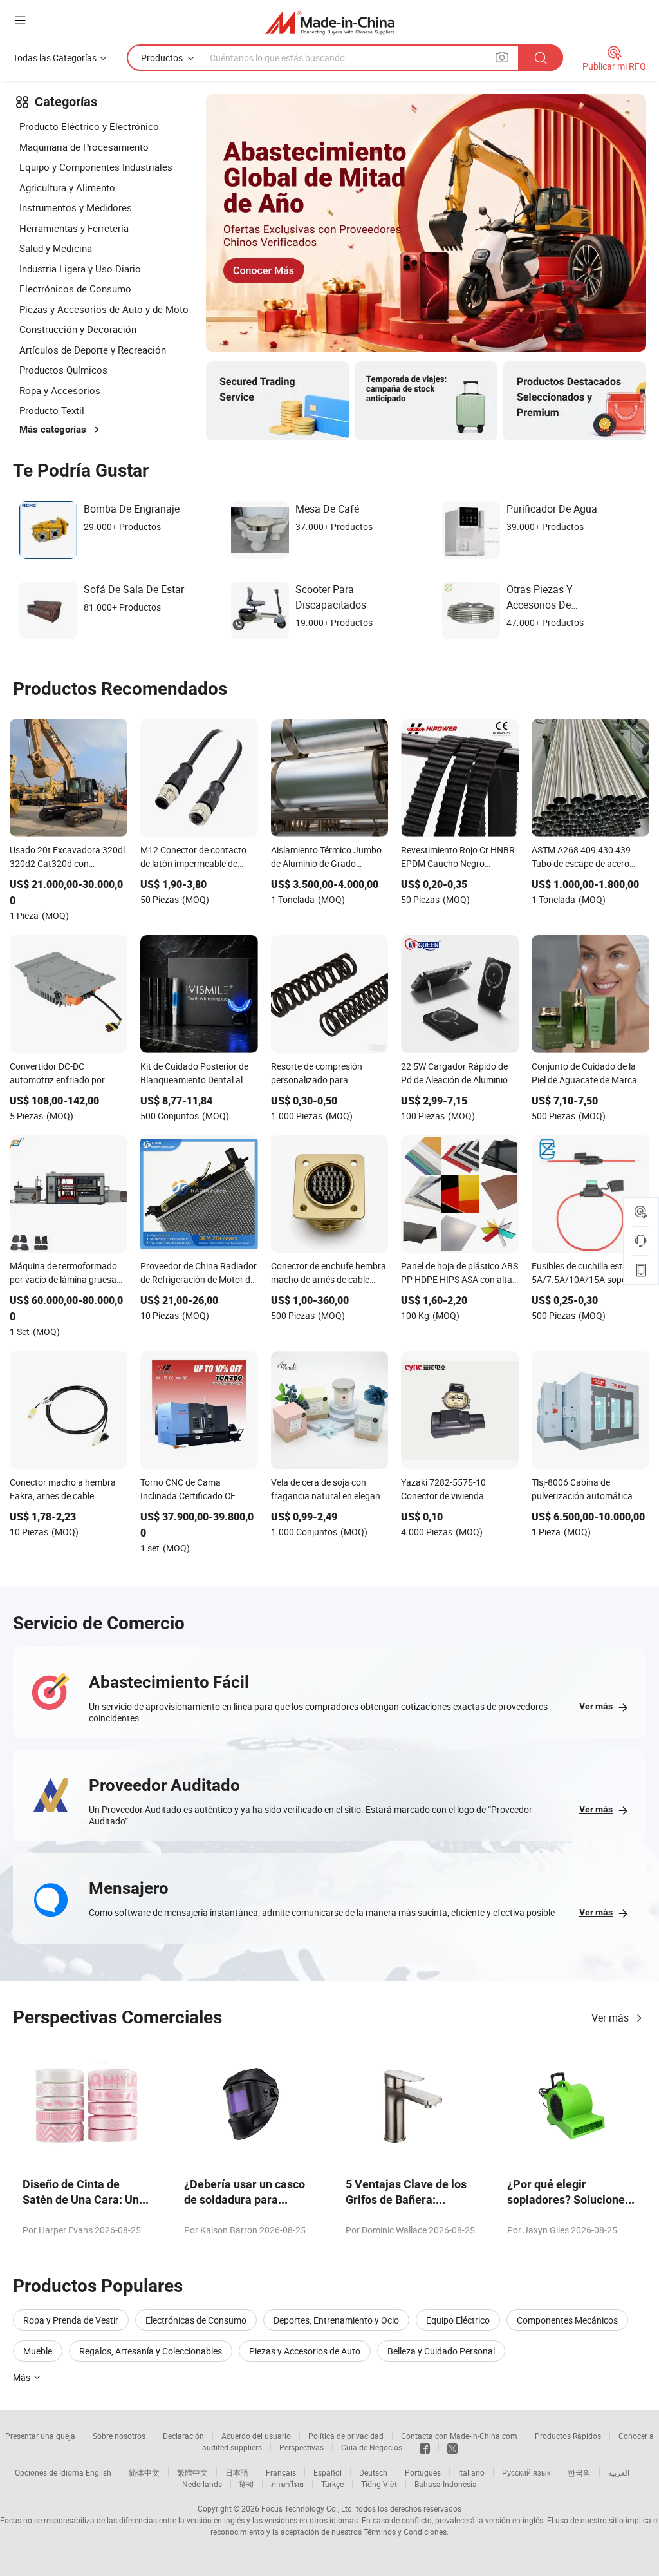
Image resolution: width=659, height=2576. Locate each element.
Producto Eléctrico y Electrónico (89, 126)
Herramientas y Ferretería (74, 228)
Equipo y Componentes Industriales (96, 167)
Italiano (471, 2472)
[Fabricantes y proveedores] (330, 22)
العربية (619, 2472)
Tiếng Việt (379, 2484)
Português (423, 2472)
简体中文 (144, 2472)
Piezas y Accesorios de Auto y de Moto (104, 309)
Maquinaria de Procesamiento (84, 147)
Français (281, 2472)
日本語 (237, 2472)
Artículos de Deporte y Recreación (93, 350)
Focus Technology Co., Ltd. (308, 2508)
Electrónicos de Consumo (75, 289)
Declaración (183, 2436)
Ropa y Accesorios (60, 390)
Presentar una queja (40, 2436)
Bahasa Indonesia (446, 2484)
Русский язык (526, 2472)
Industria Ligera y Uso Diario (80, 269)
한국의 (579, 2472)
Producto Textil (52, 410)
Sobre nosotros (119, 2436)
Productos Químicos (63, 370)
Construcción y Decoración (78, 329)
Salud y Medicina (56, 248)
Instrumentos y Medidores (76, 207)
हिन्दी (246, 2484)
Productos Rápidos (568, 2436)
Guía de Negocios (372, 2447)
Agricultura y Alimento (67, 187)
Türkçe (332, 2484)
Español (328, 2472)
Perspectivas (302, 2447)
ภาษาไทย (287, 2484)
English (98, 2472)
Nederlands (202, 2484)
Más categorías (53, 430)
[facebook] (425, 2447)
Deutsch (373, 2472)
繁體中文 (192, 2472)
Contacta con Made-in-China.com (459, 2436)
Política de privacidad (346, 2436)
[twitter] (452, 2447)
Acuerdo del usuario (256, 2436)
